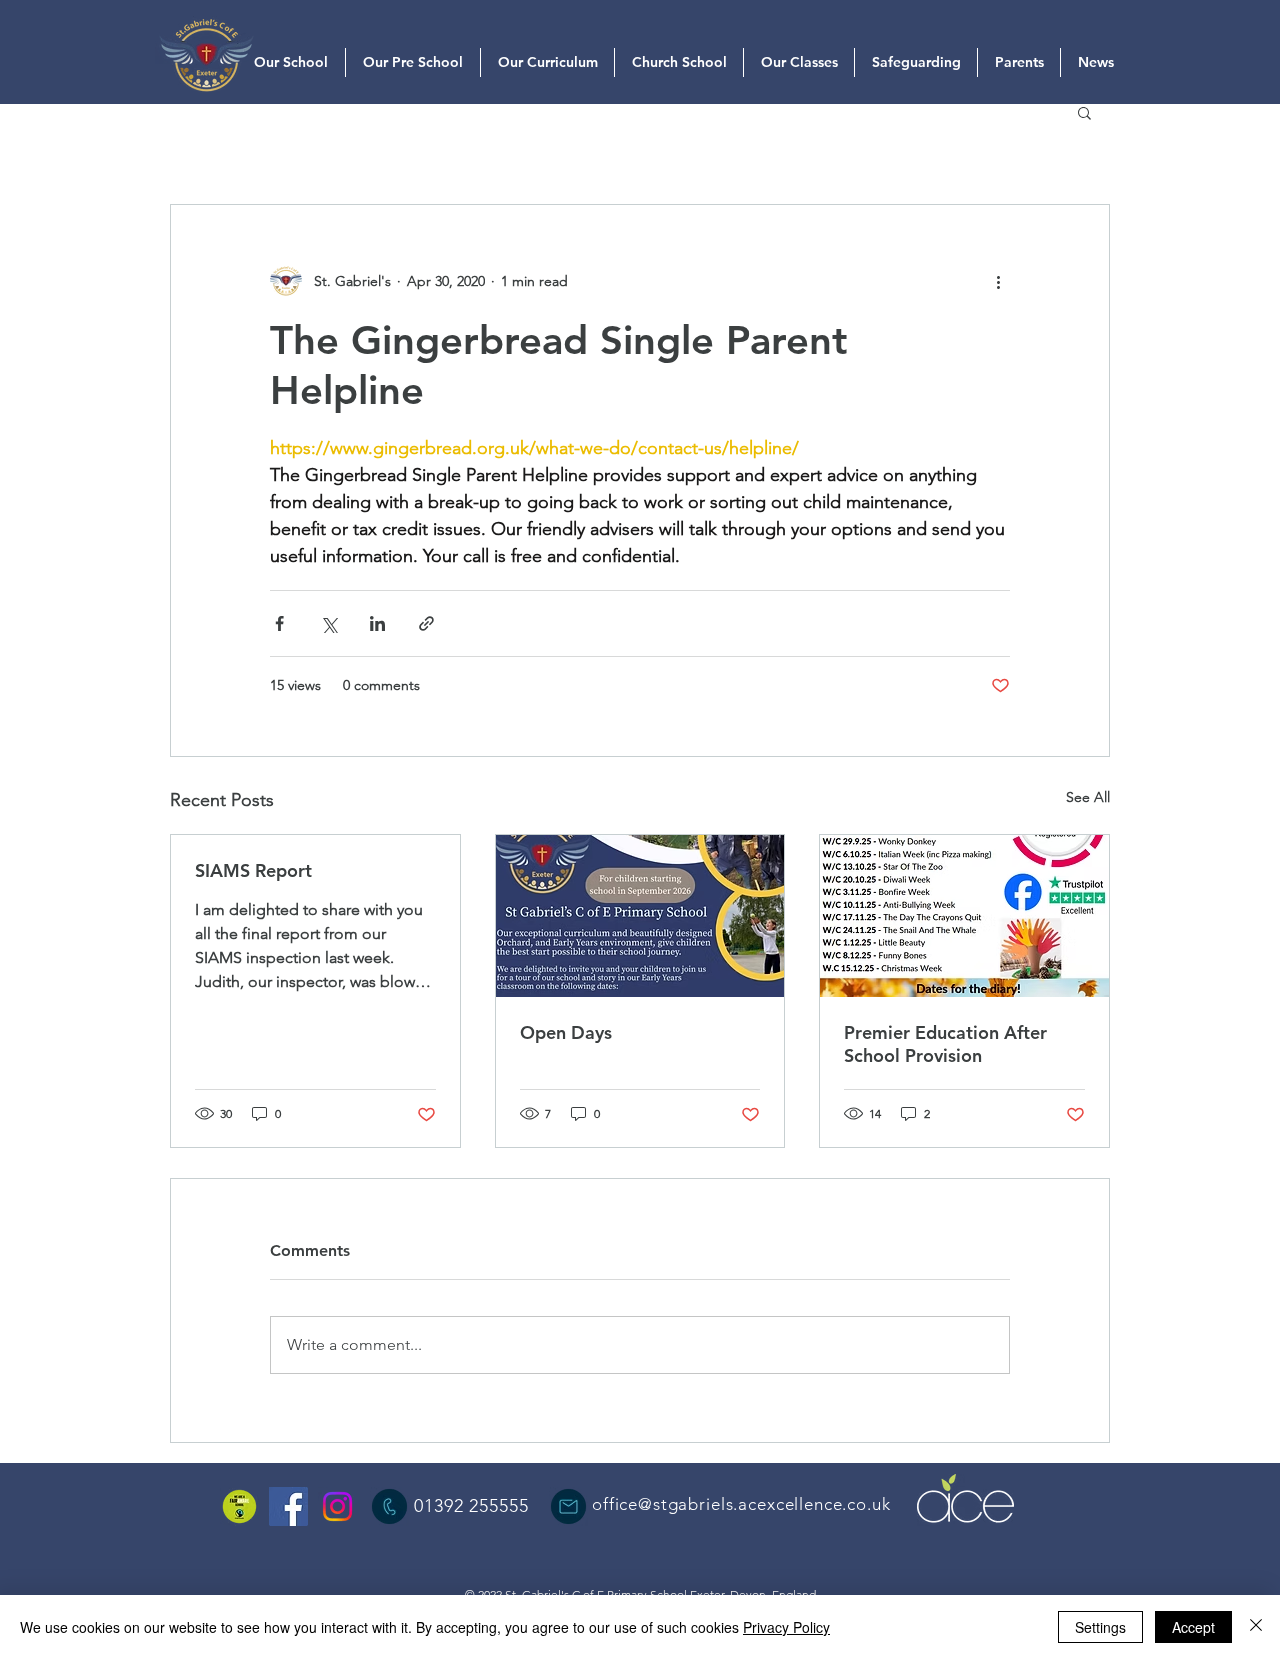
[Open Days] (640, 916)
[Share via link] (426, 623)
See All (1088, 797)
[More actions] (998, 281)
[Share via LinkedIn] (377, 623)
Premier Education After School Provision (945, 1044)
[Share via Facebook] (279, 623)
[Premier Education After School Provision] (964, 916)
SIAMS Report (253, 870)
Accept (1193, 1627)
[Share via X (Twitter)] (328, 623)
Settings (1100, 1627)
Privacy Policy (786, 1627)
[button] (1084, 112)
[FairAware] (239, 1506)
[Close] (1256, 1627)
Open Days (566, 1032)
